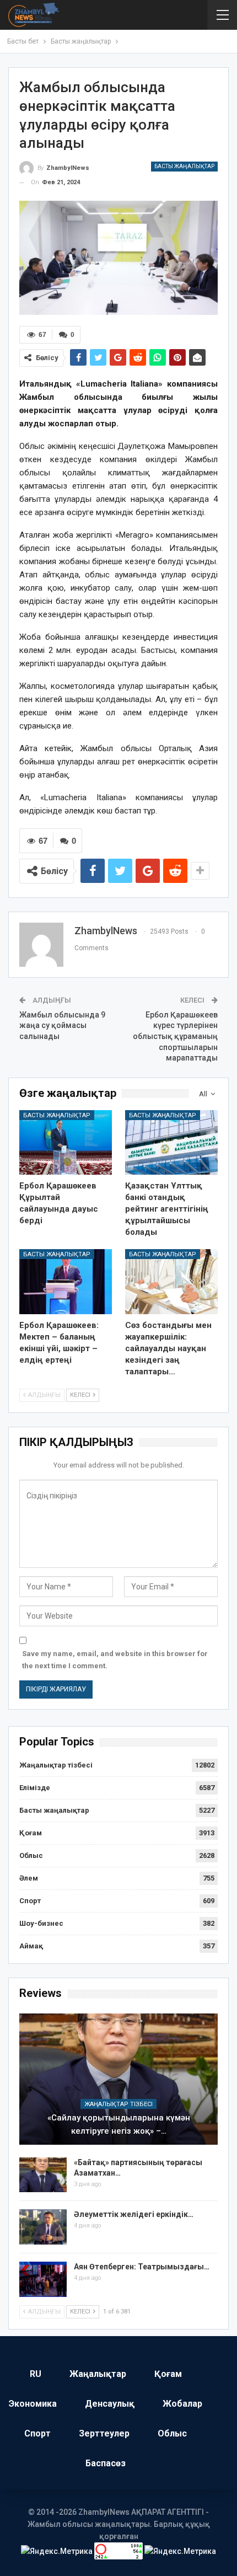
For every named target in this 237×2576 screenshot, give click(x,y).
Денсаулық (110, 2404)
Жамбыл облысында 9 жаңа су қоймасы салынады (62, 1025)
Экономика (33, 2404)
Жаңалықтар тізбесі (56, 1765)
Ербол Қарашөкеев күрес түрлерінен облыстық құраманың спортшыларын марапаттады (175, 1036)
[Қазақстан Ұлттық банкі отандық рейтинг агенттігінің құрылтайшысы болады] (171, 1143)
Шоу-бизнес (41, 1923)
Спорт (30, 1901)
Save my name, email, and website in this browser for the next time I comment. (115, 1660)
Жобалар (182, 2404)
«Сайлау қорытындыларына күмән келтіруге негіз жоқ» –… (119, 2124)
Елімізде (35, 1788)
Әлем (29, 1878)
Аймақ (31, 1946)
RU (36, 2374)
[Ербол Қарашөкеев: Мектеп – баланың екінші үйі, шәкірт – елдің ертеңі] (66, 1282)
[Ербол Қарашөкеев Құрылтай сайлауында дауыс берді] (66, 1143)
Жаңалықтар (98, 2374)
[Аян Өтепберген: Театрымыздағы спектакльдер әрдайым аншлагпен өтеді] (43, 2279)
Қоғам (31, 1833)
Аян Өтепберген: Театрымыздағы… (142, 2267)
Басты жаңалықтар (184, 166)
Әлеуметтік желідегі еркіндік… (134, 2214)
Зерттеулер (104, 2433)
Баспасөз (106, 2463)
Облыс (31, 1855)
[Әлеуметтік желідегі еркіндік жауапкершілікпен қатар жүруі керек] (43, 2227)
